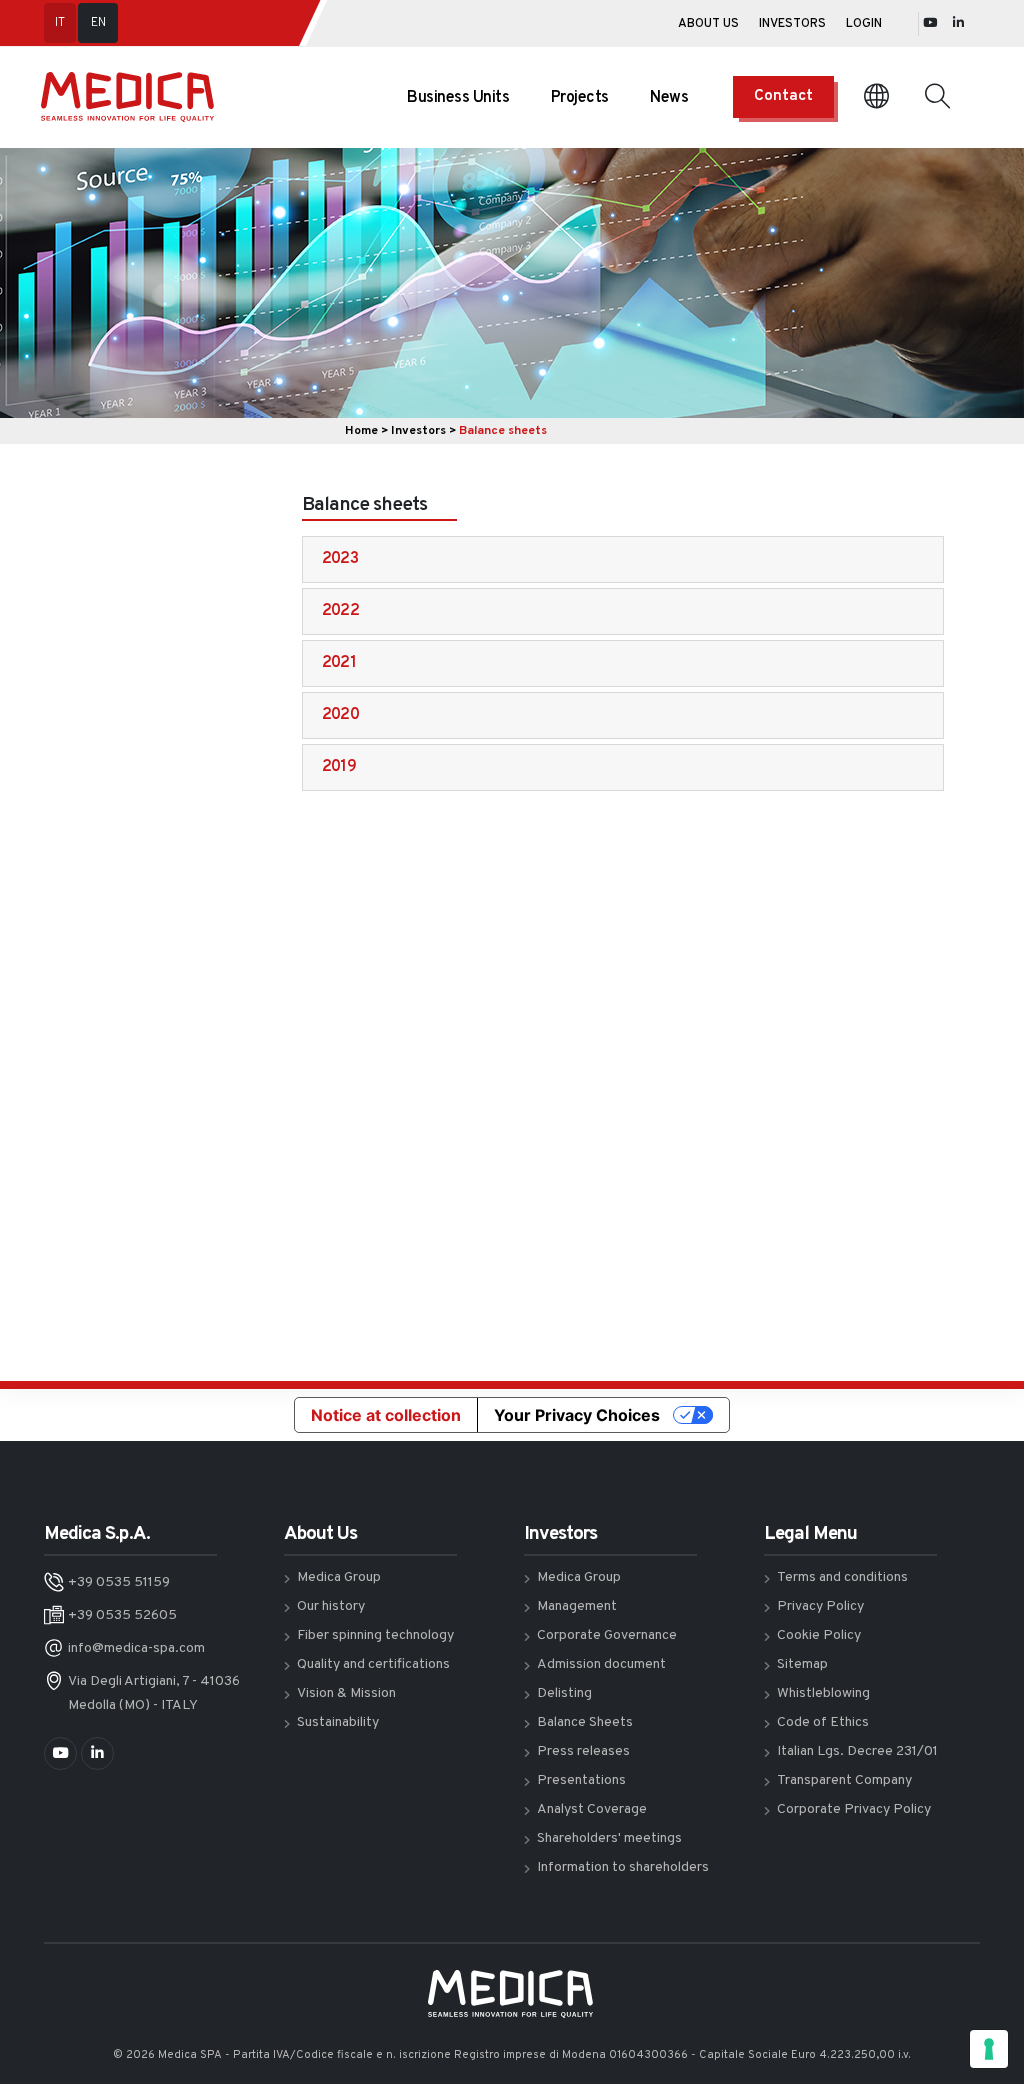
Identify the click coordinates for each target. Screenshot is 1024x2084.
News (669, 98)
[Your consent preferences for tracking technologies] (989, 2049)
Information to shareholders (623, 1867)
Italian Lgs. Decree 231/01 (857, 1751)
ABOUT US (708, 24)
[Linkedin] (958, 24)
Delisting (564, 1693)
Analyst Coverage (592, 1809)
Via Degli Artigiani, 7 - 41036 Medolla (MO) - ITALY (154, 1693)
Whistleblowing (823, 1693)
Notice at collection (386, 1415)
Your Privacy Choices (577, 1415)
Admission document (601, 1664)
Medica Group (339, 1577)
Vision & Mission (346, 1693)
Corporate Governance (607, 1635)
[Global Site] (876, 97)
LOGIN (864, 24)
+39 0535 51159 (119, 1582)
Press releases (583, 1751)
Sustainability (338, 1722)
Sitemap (802, 1664)
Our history (331, 1606)
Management (577, 1606)
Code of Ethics (823, 1722)
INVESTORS (792, 24)
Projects (580, 98)
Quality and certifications (373, 1664)
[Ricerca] (937, 96)
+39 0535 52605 (122, 1615)
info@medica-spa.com (136, 1648)
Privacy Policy (820, 1606)
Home (361, 431)
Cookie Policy (819, 1635)
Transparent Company (844, 1780)
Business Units (458, 98)
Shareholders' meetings (609, 1838)
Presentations (581, 1780)
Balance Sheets (585, 1722)
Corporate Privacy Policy (854, 1809)
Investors (418, 431)
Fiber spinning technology (375, 1635)
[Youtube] (930, 24)
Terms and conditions (842, 1577)
